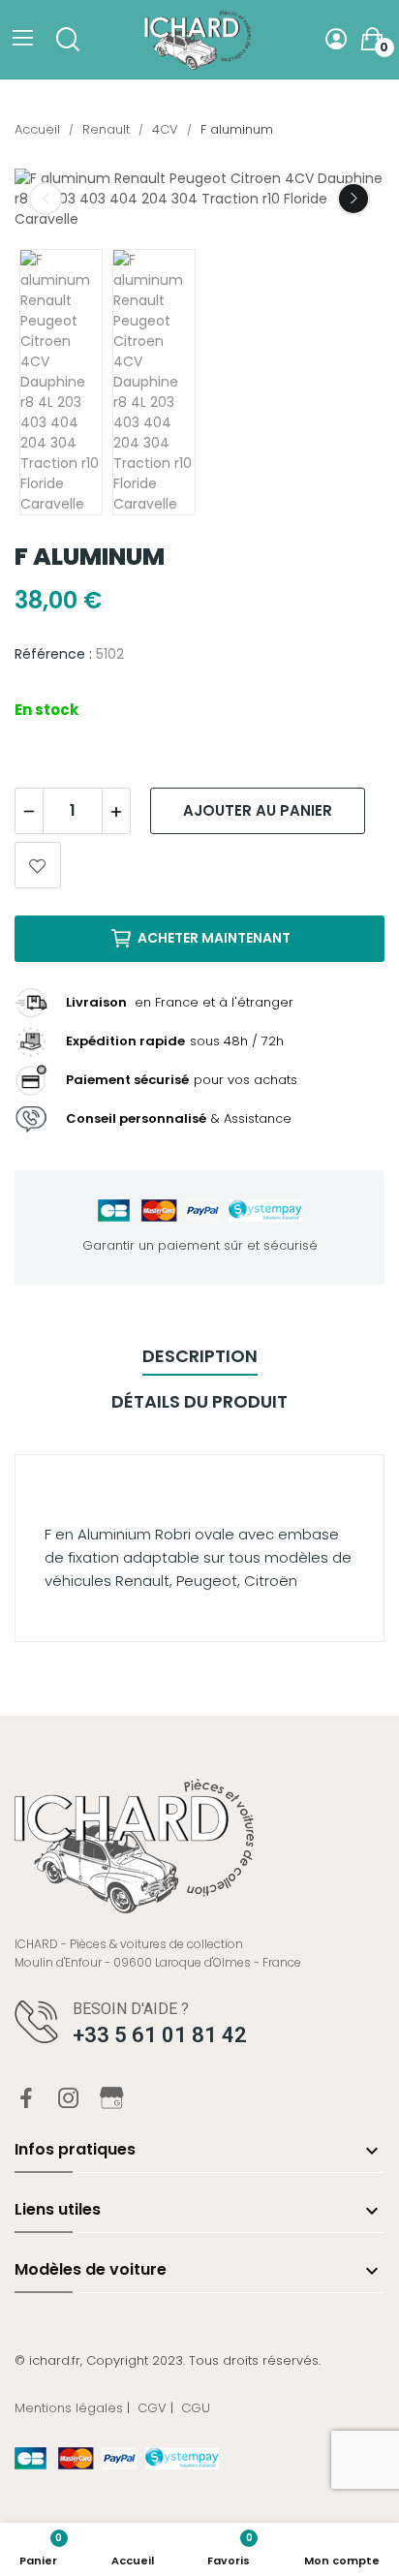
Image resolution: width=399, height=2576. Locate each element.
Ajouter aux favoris (38, 865)
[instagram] (69, 2099)
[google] (112, 2100)
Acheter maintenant (214, 938)
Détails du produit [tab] (199, 1401)
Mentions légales (69, 2408)
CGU (196, 2408)
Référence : (53, 654)
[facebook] (26, 2099)
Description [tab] (200, 1356)
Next (353, 199)
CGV (152, 2408)
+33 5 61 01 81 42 (160, 2035)
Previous (46, 199)
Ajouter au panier (258, 810)
